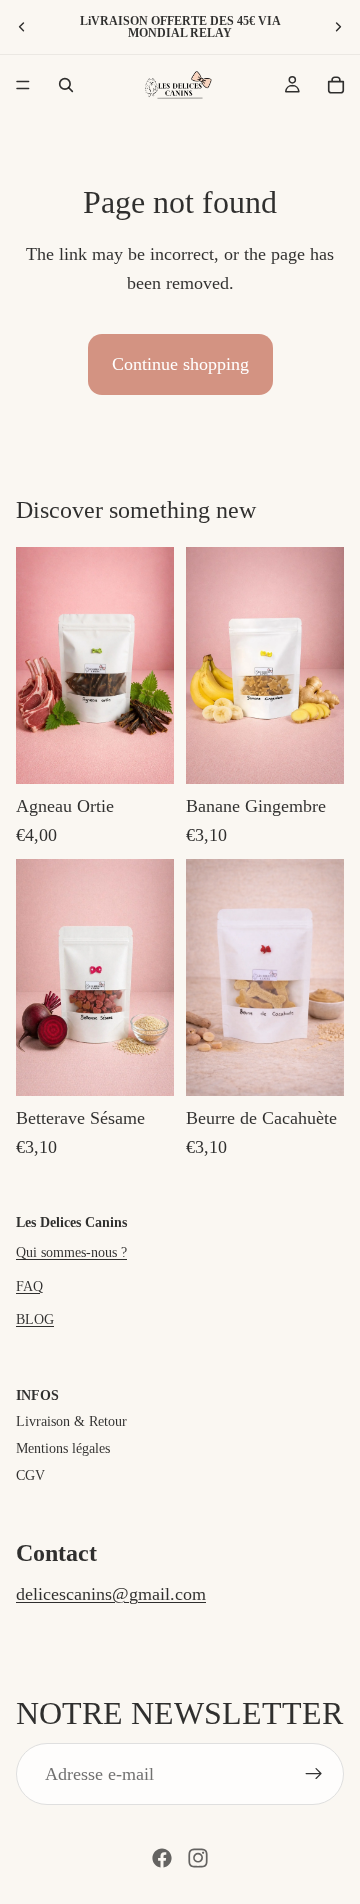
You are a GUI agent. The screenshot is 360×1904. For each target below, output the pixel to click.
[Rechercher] (66, 85)
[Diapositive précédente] (22, 27)
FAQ (29, 1286)
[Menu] (23, 85)
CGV (30, 1475)
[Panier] (336, 85)
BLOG (35, 1319)
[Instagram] (198, 1858)
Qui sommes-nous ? (71, 1252)
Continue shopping (180, 364)
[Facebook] (162, 1858)
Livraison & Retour (71, 1421)
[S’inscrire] (314, 1774)
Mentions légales (63, 1448)
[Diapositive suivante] (338, 27)
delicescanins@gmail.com (111, 1594)
